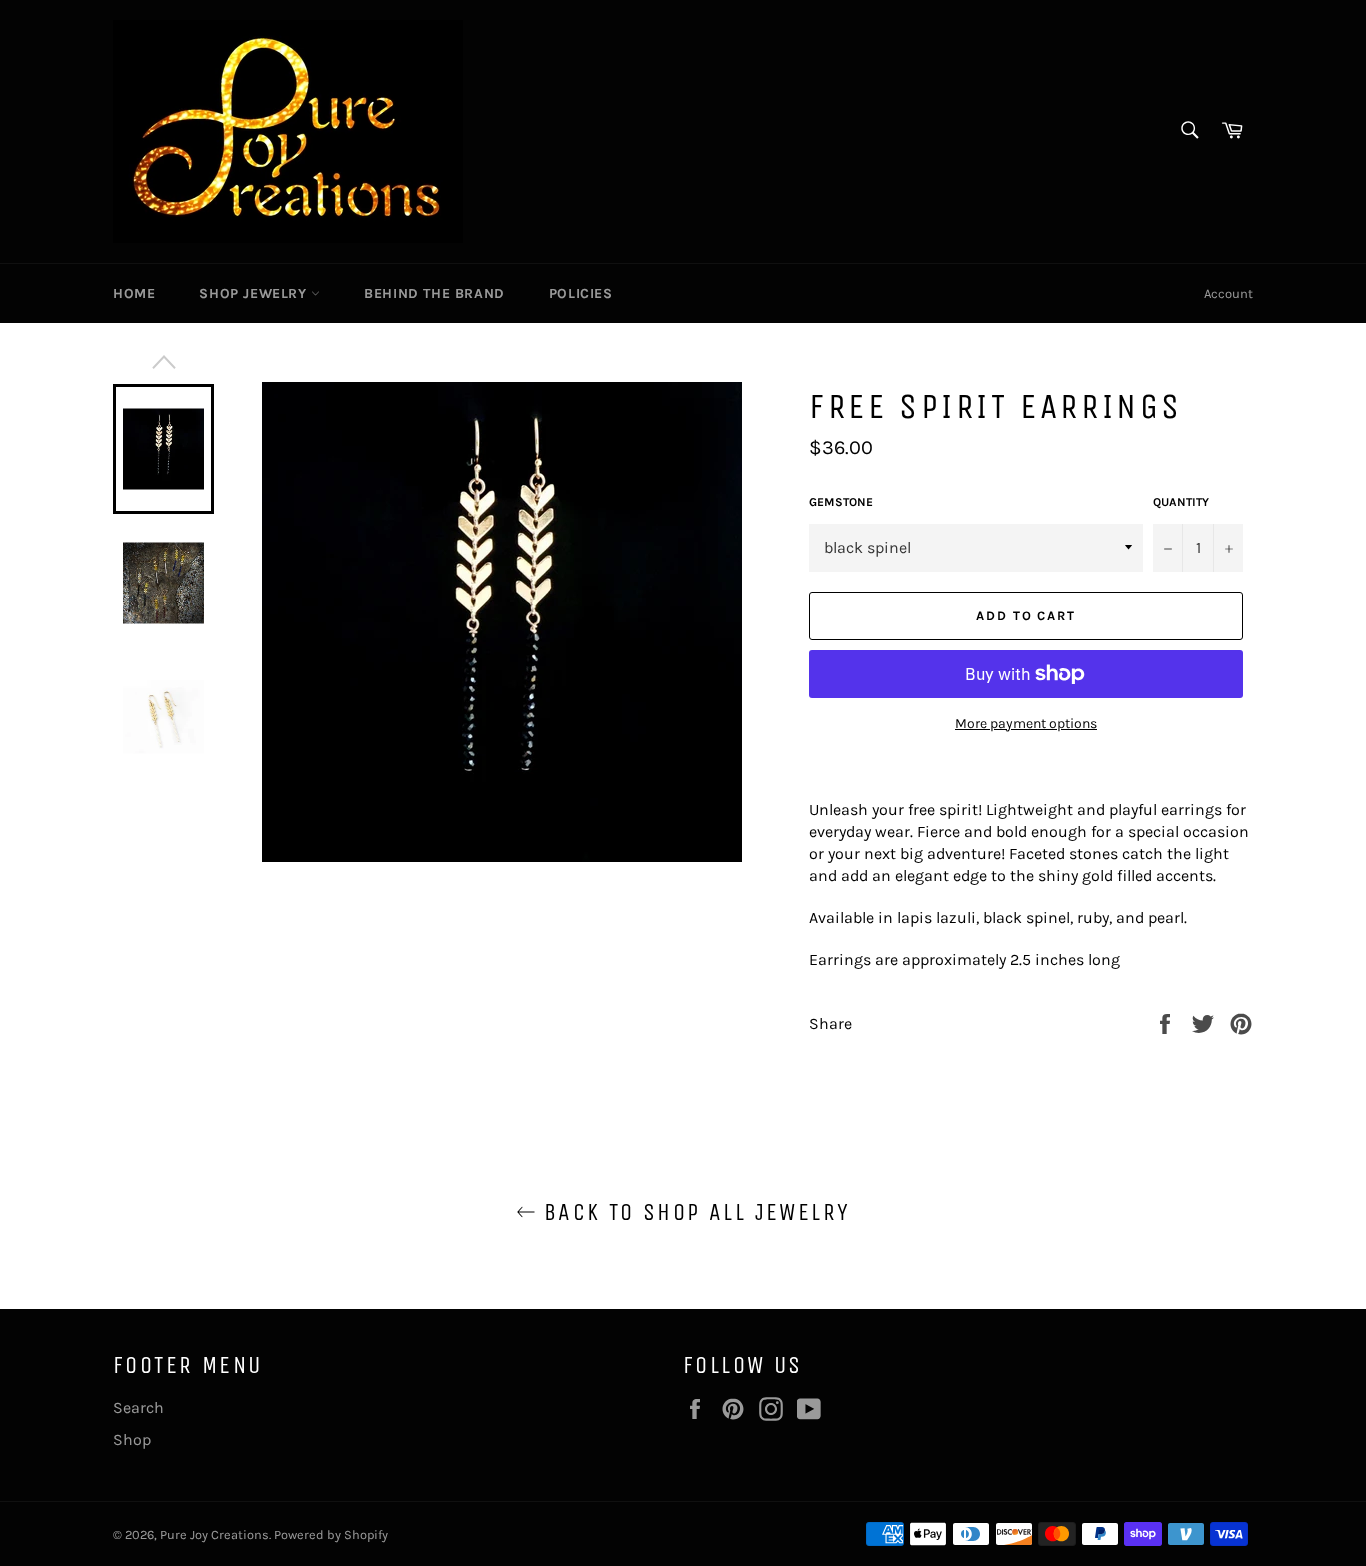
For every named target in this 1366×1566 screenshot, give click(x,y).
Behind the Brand (434, 293)
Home (134, 293)
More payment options (1026, 723)
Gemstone (841, 502)
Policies (581, 293)
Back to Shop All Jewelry (693, 1212)
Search (138, 1407)
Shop (132, 1439)
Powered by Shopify (331, 1534)
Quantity (1181, 502)
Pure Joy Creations (214, 1534)
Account (1228, 293)
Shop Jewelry (255, 293)
